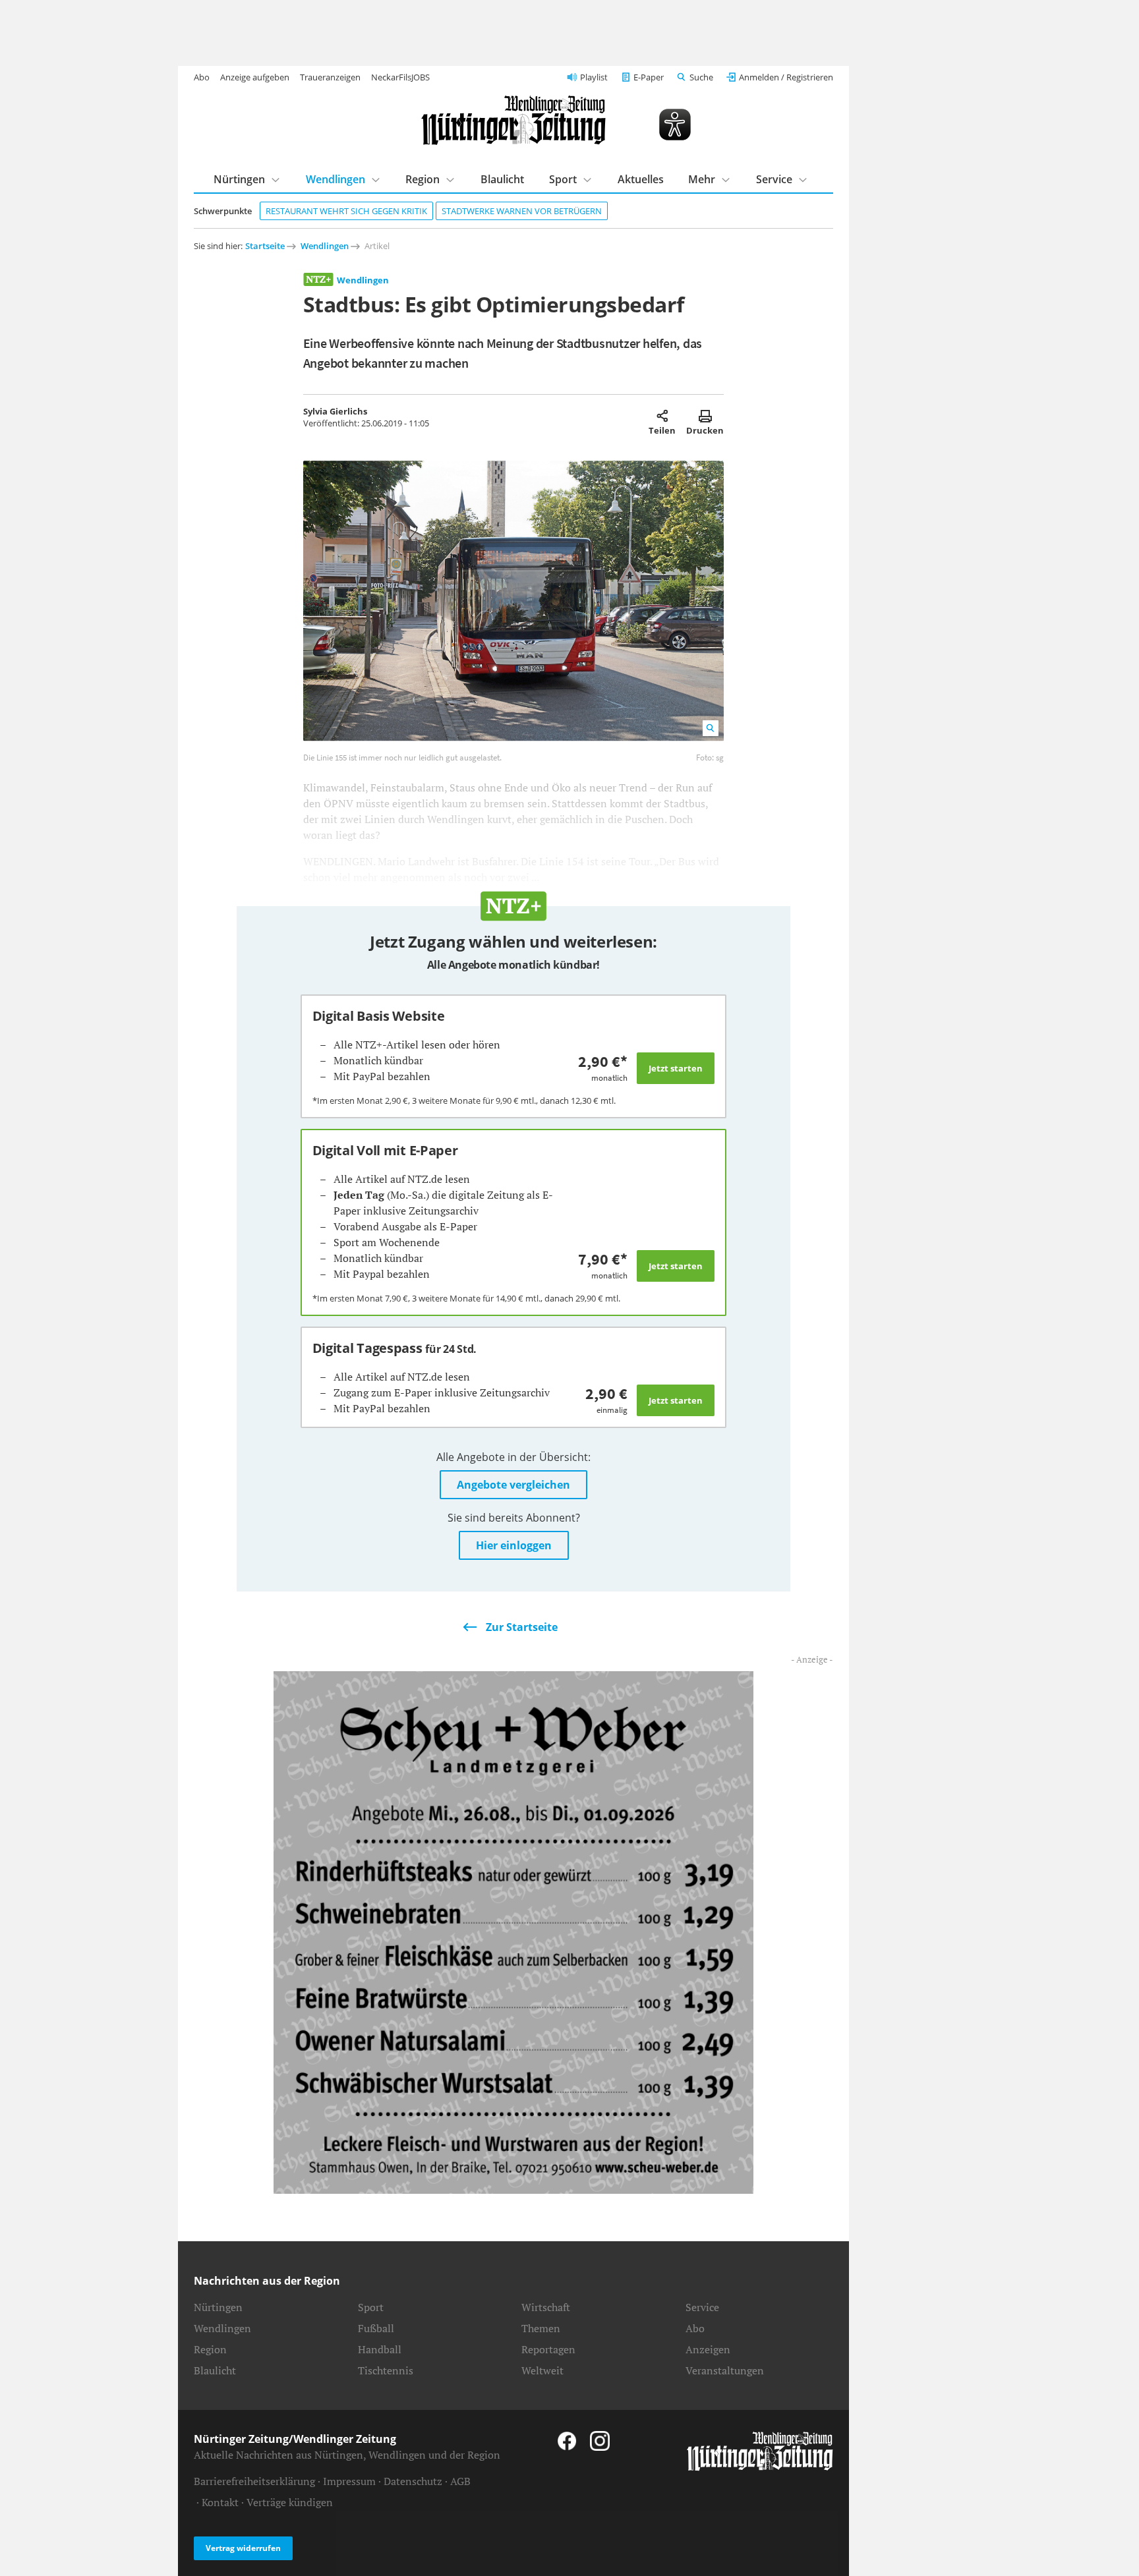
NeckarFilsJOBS (400, 77)
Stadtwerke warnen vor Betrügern (522, 211)
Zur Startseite (522, 1627)
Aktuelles (641, 179)
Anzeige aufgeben (255, 77)
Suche (701, 77)
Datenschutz (413, 2481)
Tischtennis (386, 2370)
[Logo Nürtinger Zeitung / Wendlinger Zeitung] (513, 120)
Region (423, 179)
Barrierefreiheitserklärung (254, 2481)
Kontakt (220, 2502)
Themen (541, 2328)
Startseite (265, 246)
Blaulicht (502, 179)
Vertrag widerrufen (243, 2548)
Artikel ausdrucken (705, 416)
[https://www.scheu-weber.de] (513, 1932)
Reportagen (548, 2349)
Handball (380, 2349)
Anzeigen (708, 2349)
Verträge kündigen (290, 2502)
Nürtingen (239, 179)
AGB (460, 2481)
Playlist (594, 77)
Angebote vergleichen (513, 1485)
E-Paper (649, 77)
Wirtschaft (546, 2307)
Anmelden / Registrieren (786, 77)
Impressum (349, 2481)
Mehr (702, 179)
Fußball (376, 2328)
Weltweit (542, 2370)
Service (774, 179)
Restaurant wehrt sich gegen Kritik (346, 211)
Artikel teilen (662, 416)
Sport (563, 179)
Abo (202, 77)
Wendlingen (336, 179)
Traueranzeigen (330, 77)
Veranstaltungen (725, 2370)
